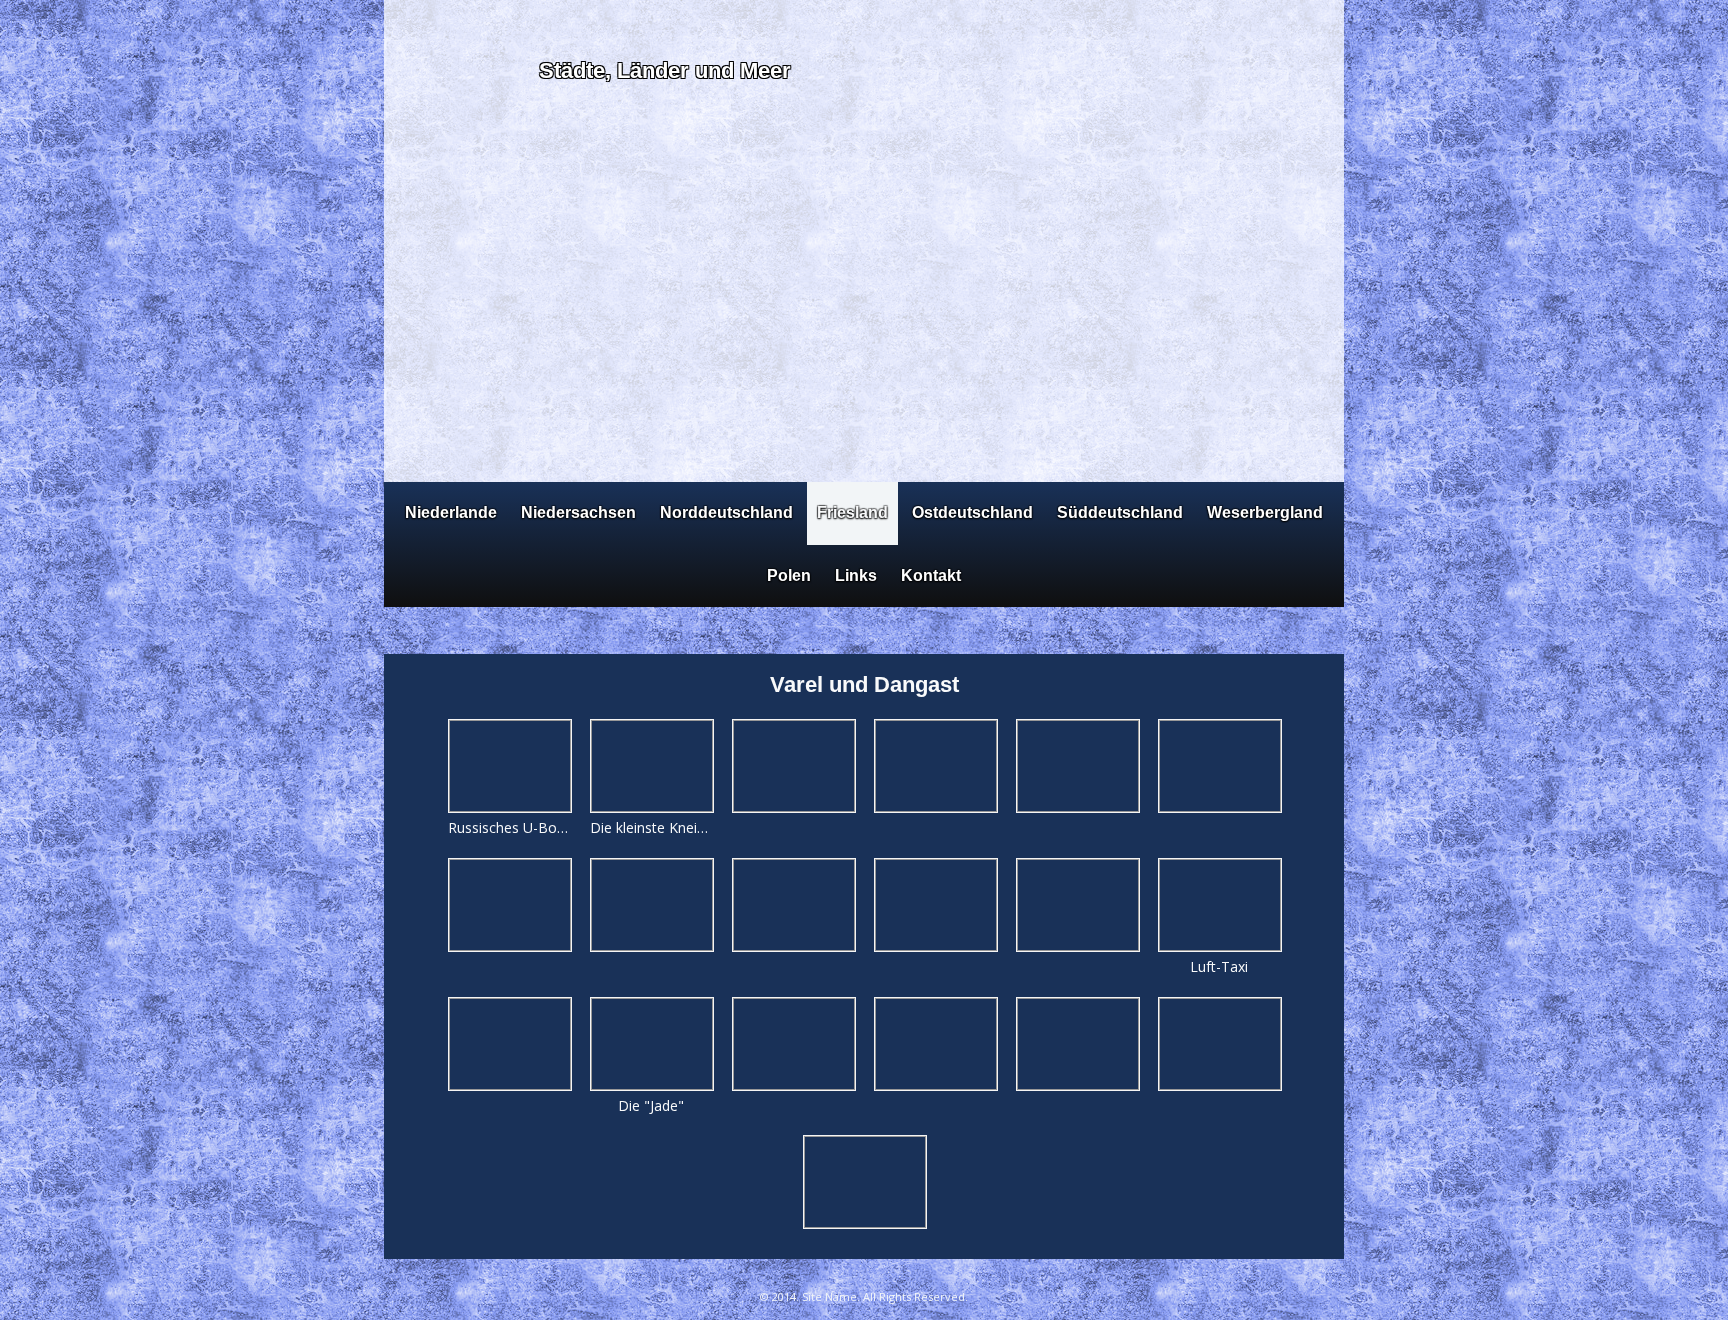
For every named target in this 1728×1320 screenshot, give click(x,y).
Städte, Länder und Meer (665, 70)
